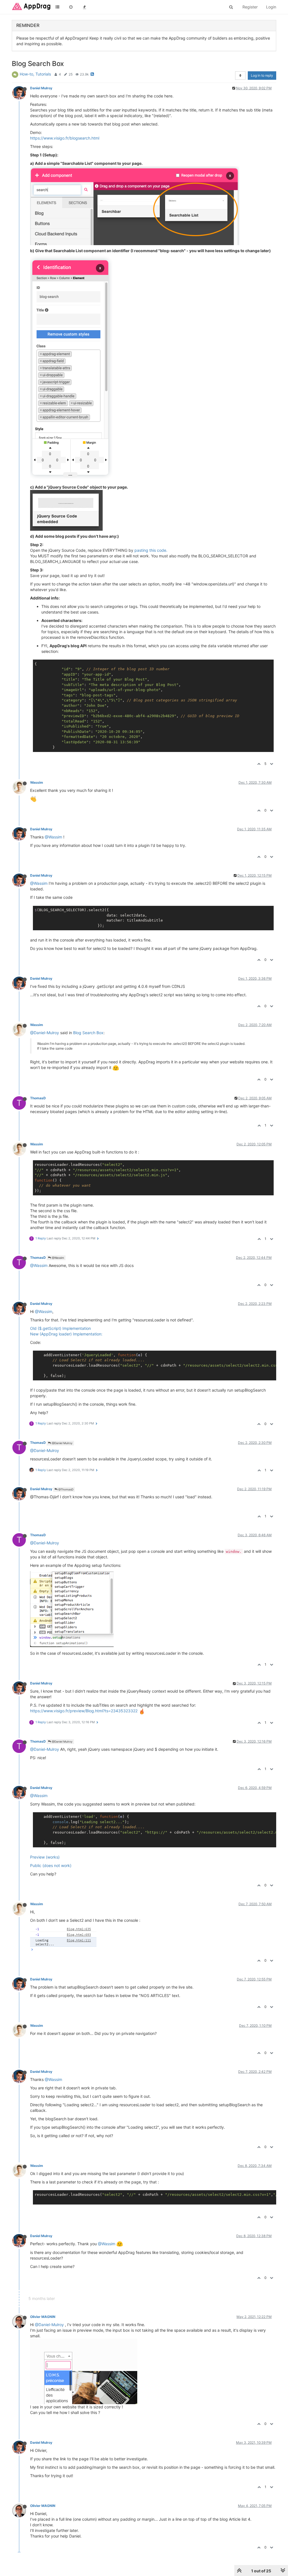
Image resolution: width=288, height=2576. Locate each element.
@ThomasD (65, 1489)
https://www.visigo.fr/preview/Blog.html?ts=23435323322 (84, 1711)
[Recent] (71, 7)
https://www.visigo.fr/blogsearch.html (65, 138)
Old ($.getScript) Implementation (60, 1328)
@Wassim (53, 837)
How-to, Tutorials (35, 74)
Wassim (37, 782)
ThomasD (38, 1098)
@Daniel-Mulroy (45, 1033)
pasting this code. (151, 550)
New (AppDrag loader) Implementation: (66, 1334)
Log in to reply (262, 75)
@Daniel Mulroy (62, 1443)
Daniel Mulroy (41, 88)
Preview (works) (45, 1857)
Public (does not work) (51, 1865)
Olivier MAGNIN (43, 2317)
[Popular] (84, 7)
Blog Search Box (88, 1033)
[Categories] (57, 7)
